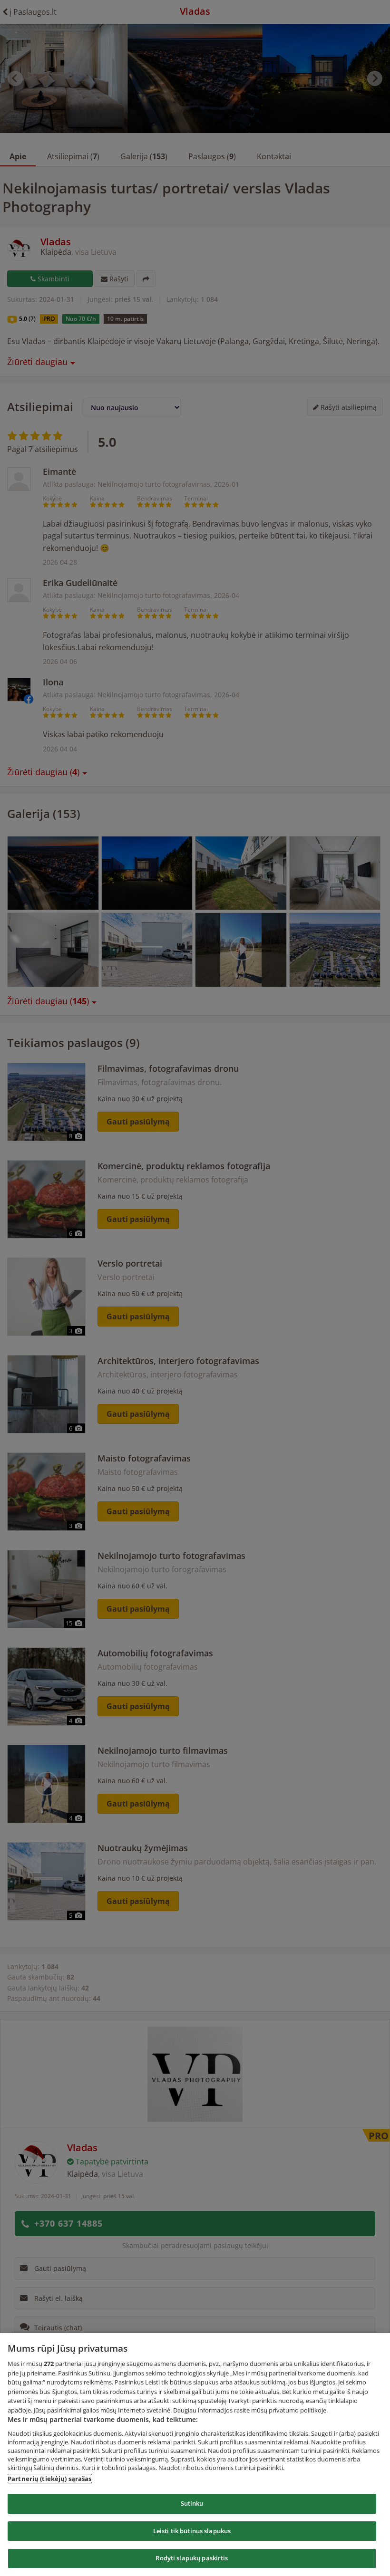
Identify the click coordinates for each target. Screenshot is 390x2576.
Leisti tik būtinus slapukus (192, 2531)
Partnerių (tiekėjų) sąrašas (50, 2479)
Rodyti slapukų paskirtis (192, 2558)
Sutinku (192, 2503)
